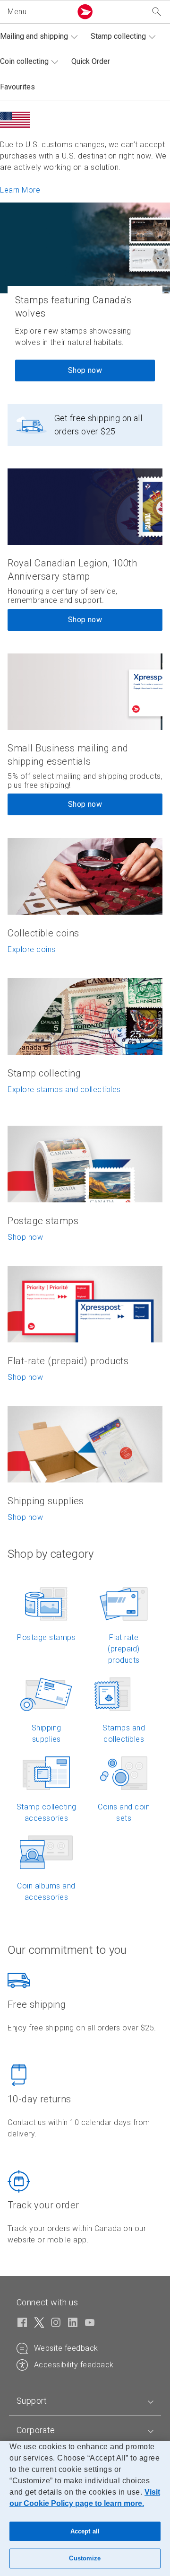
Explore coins (32, 949)
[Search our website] (157, 12)
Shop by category (51, 1554)
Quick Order (91, 61)
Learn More (20, 190)
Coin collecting (24, 61)
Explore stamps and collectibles (64, 1090)
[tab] (85, 2401)
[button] (38, 12)
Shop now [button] (85, 620)
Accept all (85, 2531)
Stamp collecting (118, 36)
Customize (85, 2558)
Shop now (85, 370)
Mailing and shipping (34, 36)
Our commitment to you (67, 1950)
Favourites (17, 87)
